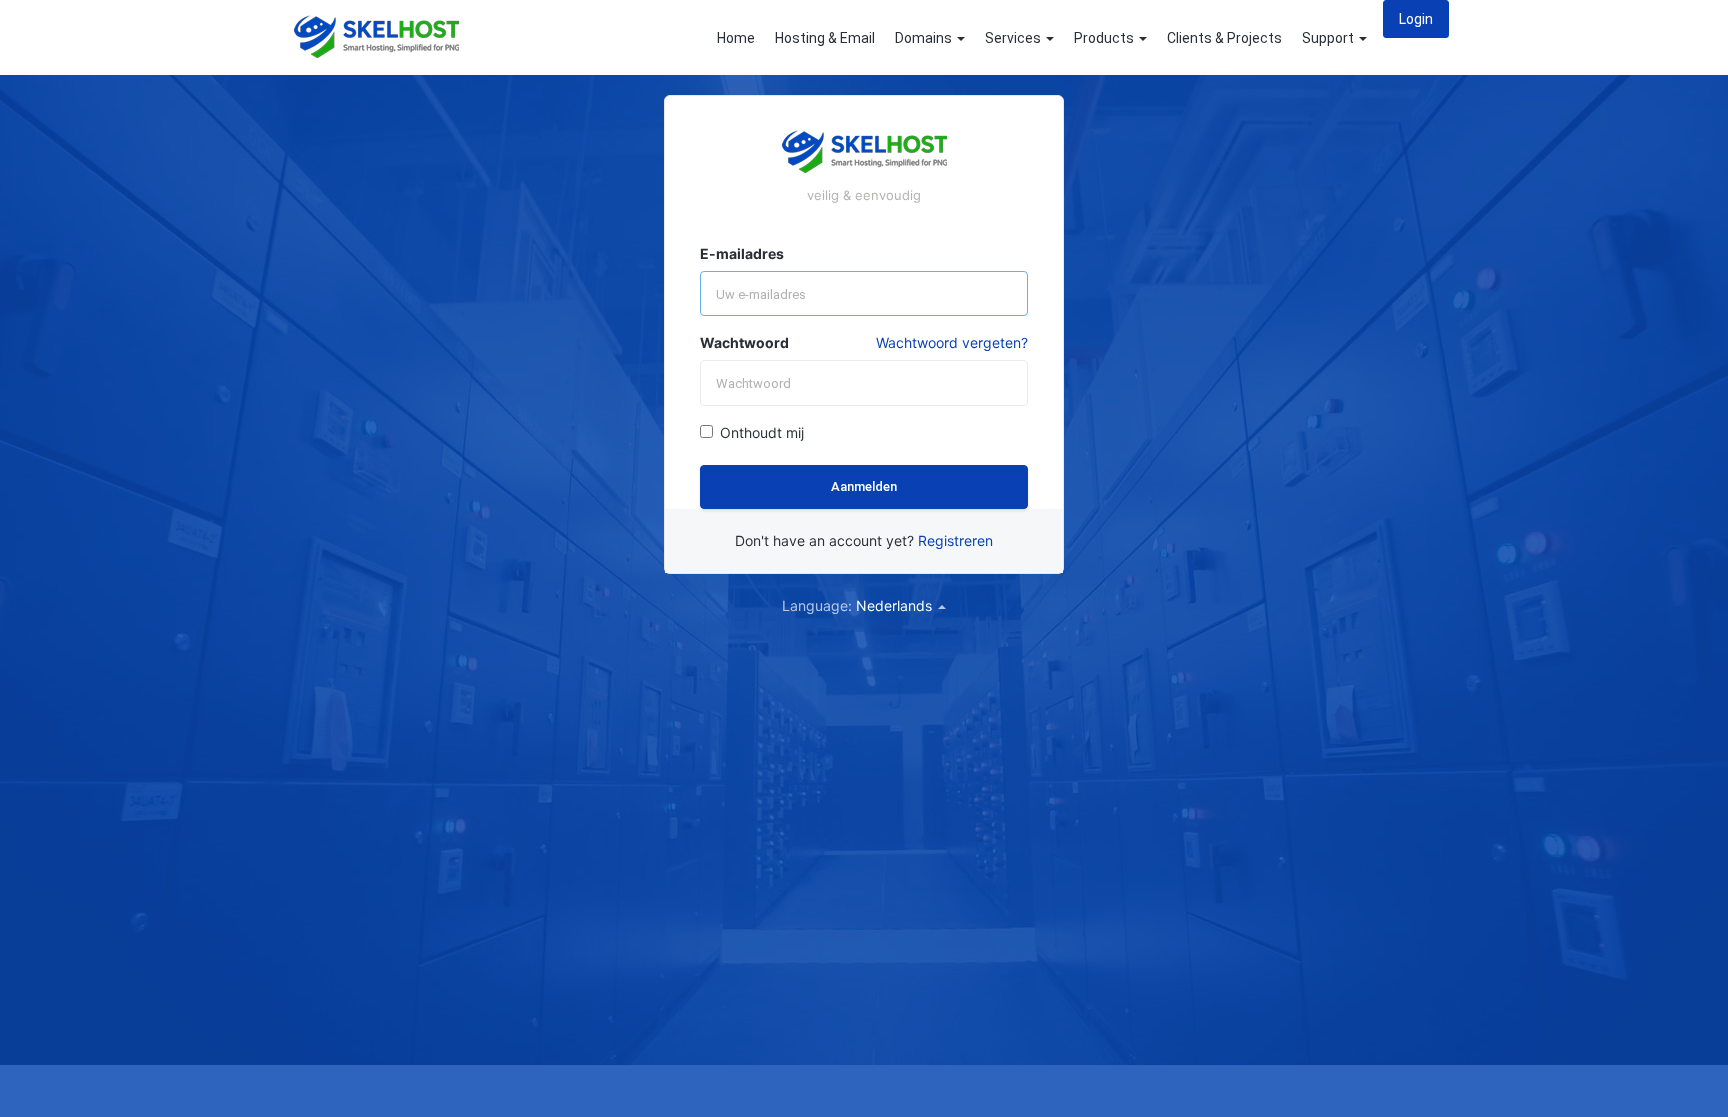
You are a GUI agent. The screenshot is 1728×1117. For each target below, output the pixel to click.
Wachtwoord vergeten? (952, 342)
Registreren (955, 540)
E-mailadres (742, 253)
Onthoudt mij (762, 432)
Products (1105, 38)
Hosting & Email (825, 38)
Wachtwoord (744, 342)
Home (736, 38)
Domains (925, 38)
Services (1014, 38)
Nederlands (896, 605)
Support (1329, 38)
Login (1416, 19)
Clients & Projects (1224, 38)
